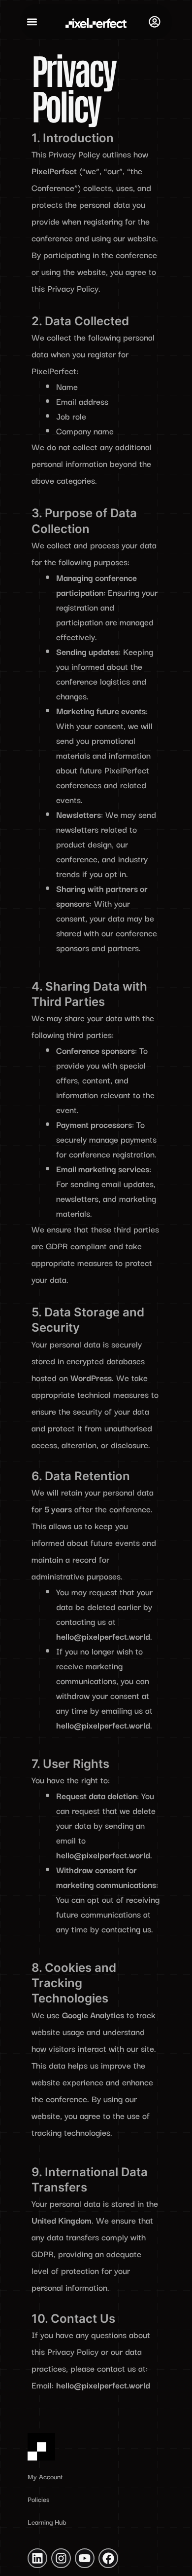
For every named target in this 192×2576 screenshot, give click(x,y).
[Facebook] (108, 2558)
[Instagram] (61, 2558)
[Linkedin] (37, 2558)
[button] (32, 22)
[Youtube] (85, 2558)
